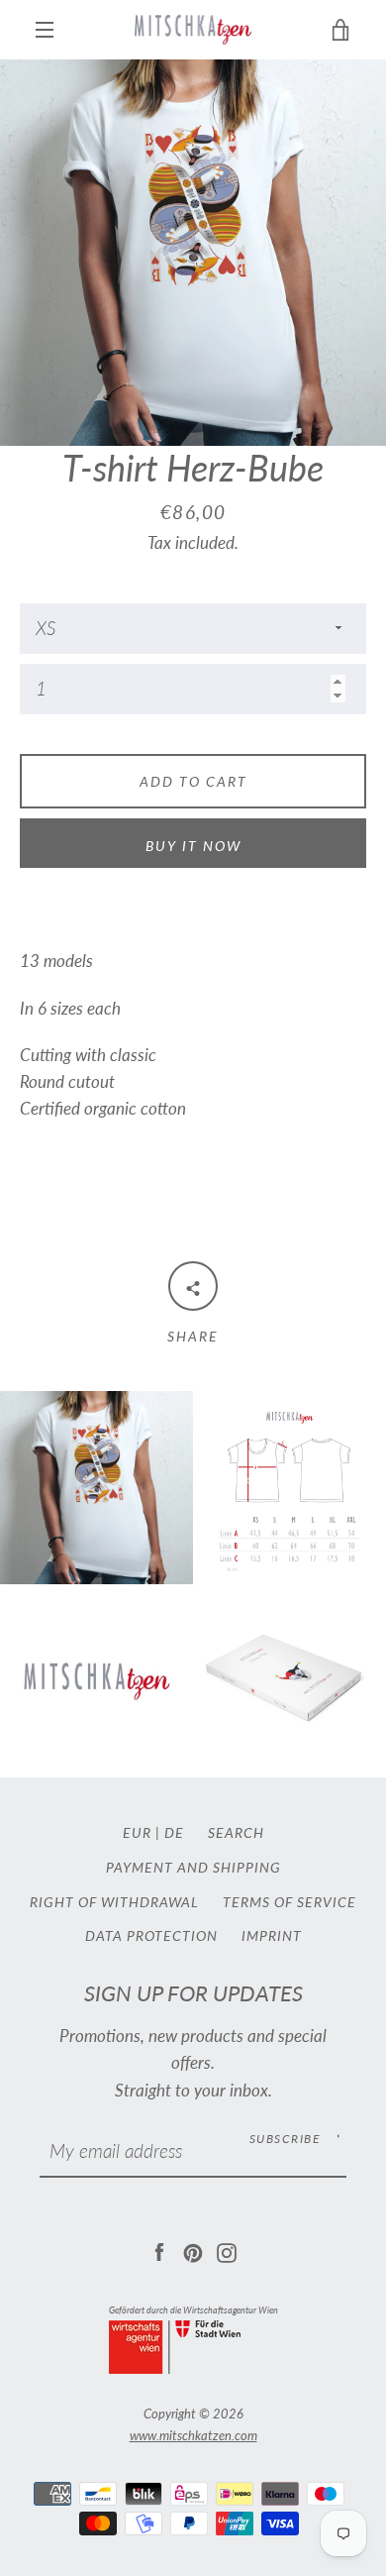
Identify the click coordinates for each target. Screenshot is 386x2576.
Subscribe (285, 2139)
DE (174, 1832)
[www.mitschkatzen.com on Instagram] (227, 2251)
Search (236, 1832)
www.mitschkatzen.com (193, 2435)
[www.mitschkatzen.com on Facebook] (159, 2251)
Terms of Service (289, 1902)
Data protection (151, 1935)
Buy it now (193, 846)
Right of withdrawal (114, 1902)
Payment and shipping (193, 1867)
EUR (137, 1832)
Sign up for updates (193, 1993)
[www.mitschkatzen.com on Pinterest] (193, 2251)
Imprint (272, 1935)
